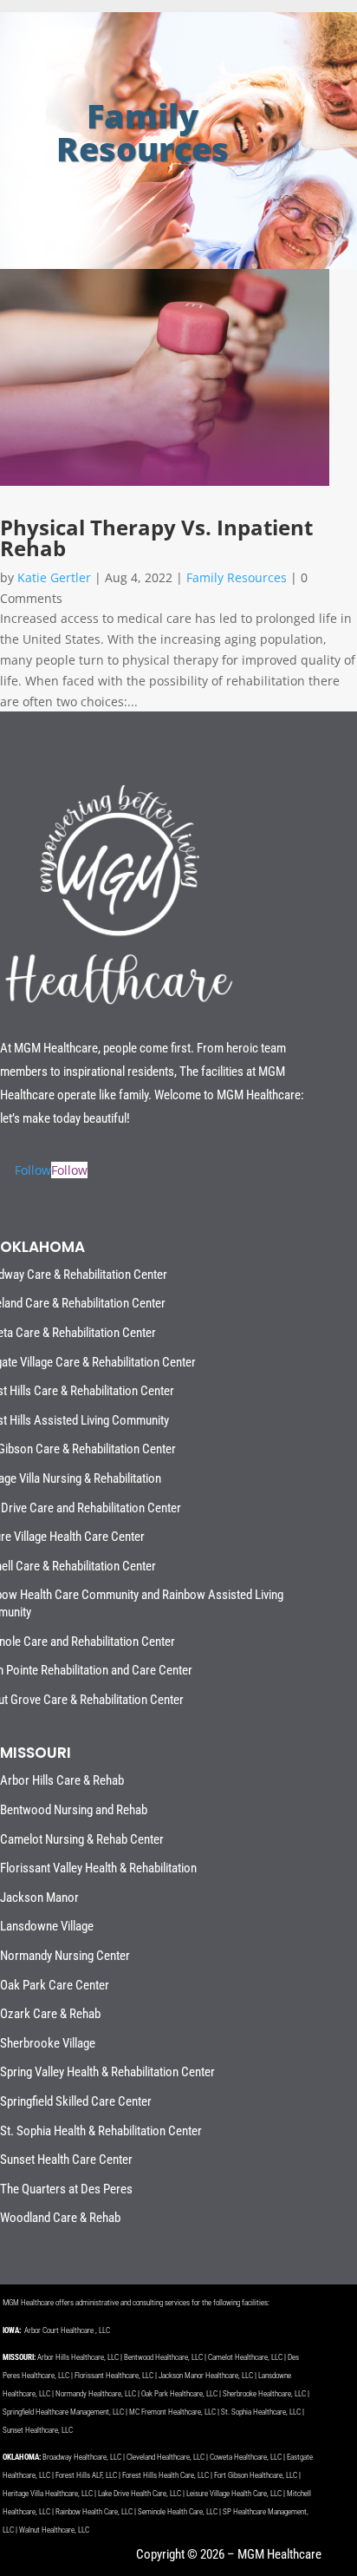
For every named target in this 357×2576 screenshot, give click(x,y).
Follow (69, 1170)
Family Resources (237, 577)
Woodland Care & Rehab (60, 2218)
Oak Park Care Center (55, 1985)
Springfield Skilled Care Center (76, 2101)
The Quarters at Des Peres (66, 2189)
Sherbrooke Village (48, 2043)
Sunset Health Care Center (66, 2160)
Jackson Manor (39, 1898)
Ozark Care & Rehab (50, 2014)
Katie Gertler (54, 577)
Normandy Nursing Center (65, 1956)
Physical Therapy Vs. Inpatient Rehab (156, 537)
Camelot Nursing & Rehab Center (82, 1839)
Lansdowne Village (47, 1926)
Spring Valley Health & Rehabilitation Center (107, 2072)
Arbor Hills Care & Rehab (62, 1780)
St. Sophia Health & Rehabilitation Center (101, 2131)
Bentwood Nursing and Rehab (74, 1810)
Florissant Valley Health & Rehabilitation (98, 1868)
